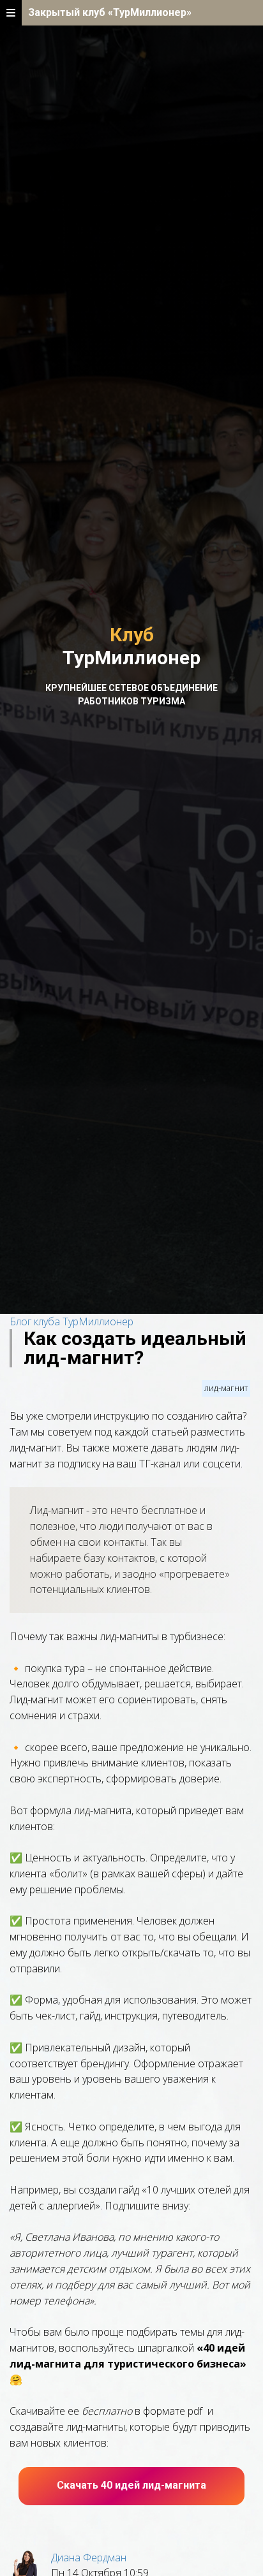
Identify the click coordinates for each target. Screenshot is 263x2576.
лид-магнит (226, 1388)
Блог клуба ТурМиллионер (71, 1321)
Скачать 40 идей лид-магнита (131, 2485)
